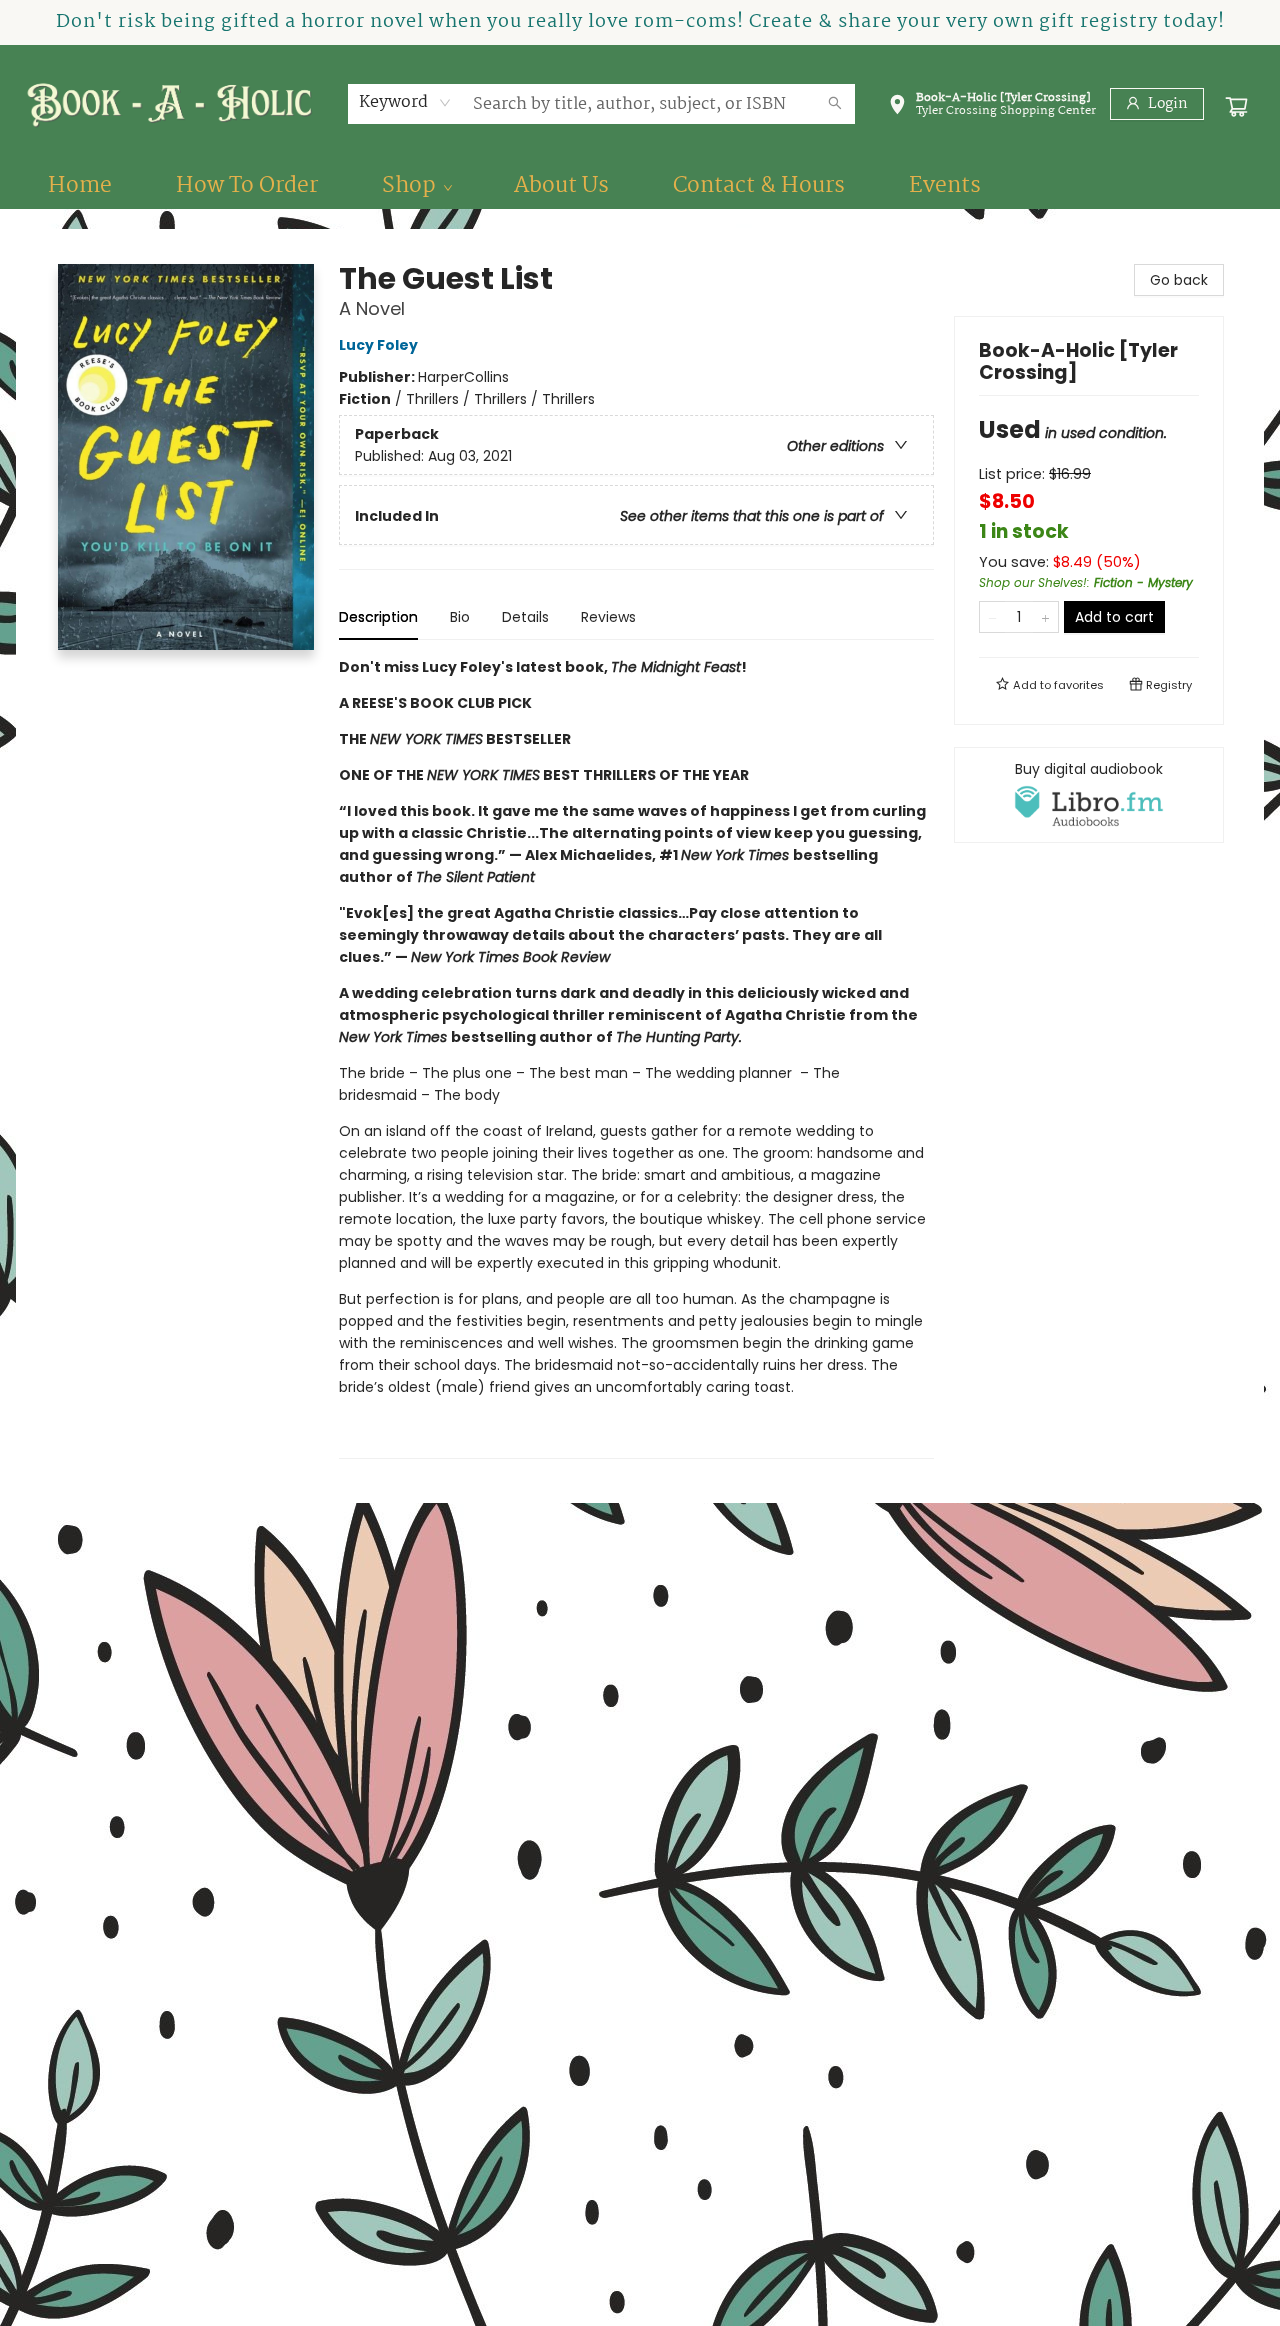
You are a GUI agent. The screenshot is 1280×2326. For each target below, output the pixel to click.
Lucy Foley (378, 345)
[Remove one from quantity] (992, 617)
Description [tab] (378, 617)
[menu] (640, 186)
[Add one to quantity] (1045, 617)
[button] (992, 108)
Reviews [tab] (608, 617)
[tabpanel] (636, 1057)
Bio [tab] (460, 617)
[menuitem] (80, 186)
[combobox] (405, 103)
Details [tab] (525, 617)
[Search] (835, 104)
